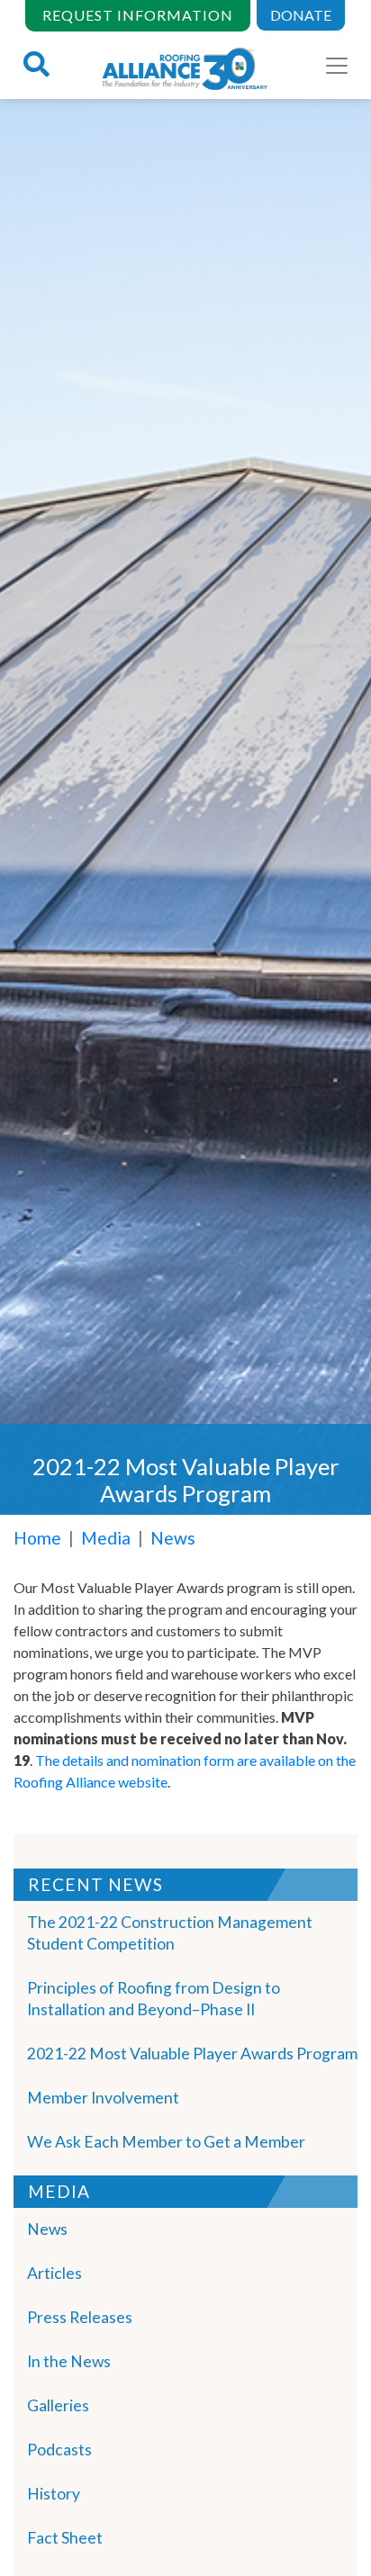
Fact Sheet (65, 2538)
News (173, 1538)
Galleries (58, 2405)
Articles (54, 2273)
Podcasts (59, 2450)
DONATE (301, 15)
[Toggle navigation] (337, 66)
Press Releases (80, 2317)
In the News (69, 2361)
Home (37, 1538)
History (54, 2494)
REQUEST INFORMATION (138, 15)
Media (106, 1538)
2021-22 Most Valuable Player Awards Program (192, 2054)
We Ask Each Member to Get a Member (166, 2142)
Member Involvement (103, 2098)
